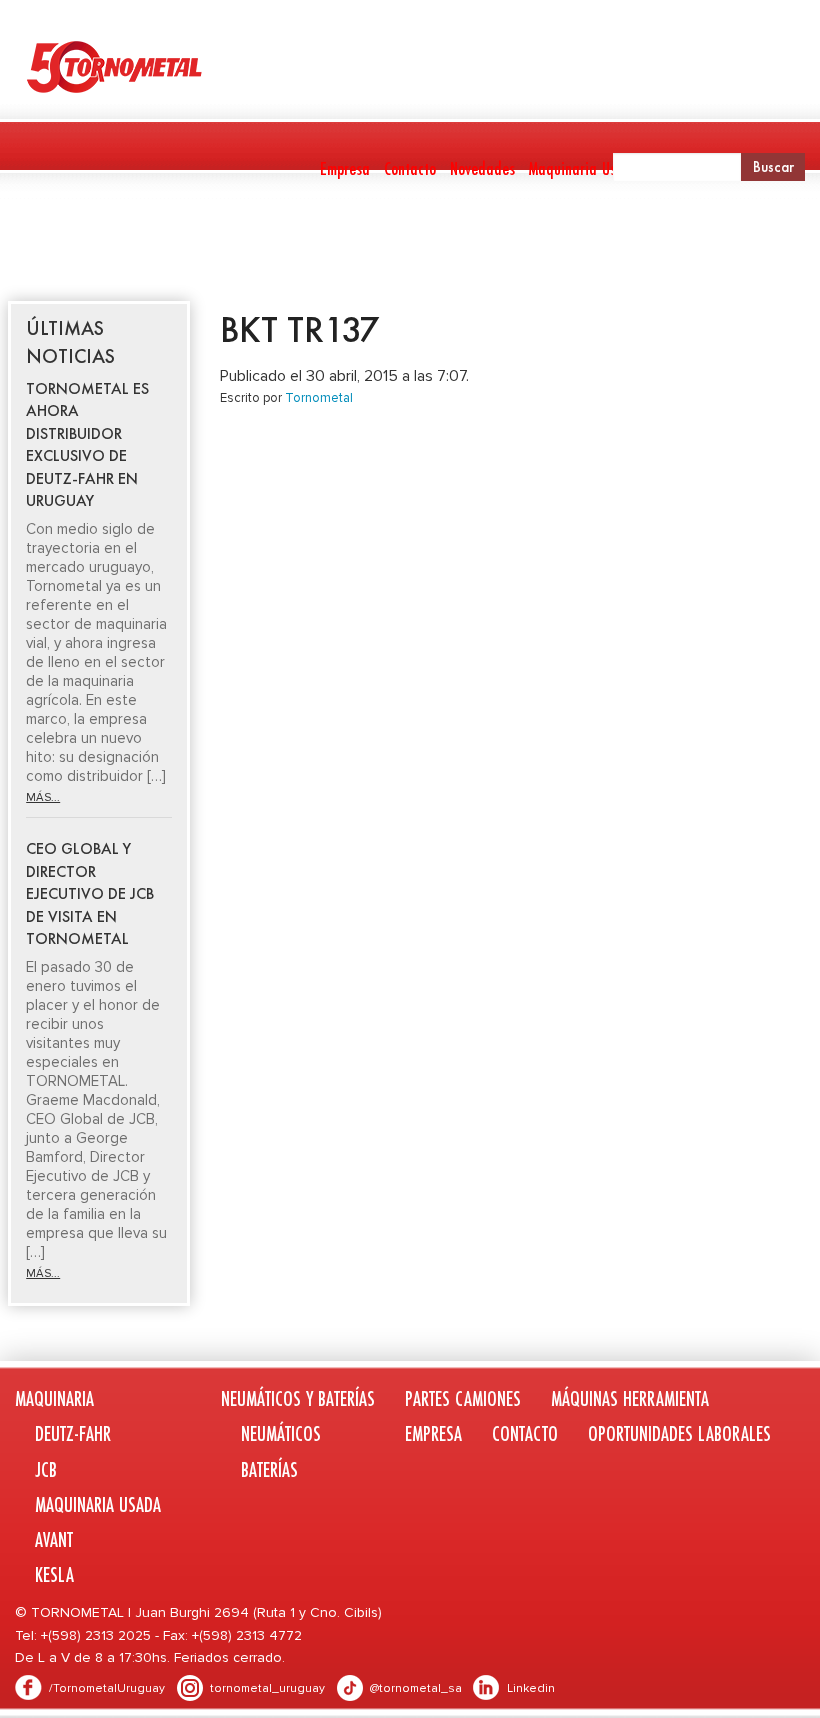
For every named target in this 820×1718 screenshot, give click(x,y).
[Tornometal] (410, 66)
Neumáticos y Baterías (238, 246)
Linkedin (531, 1688)
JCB (46, 1469)
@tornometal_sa (416, 1688)
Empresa (345, 168)
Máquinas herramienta (563, 246)
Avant (54, 1539)
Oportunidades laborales (679, 1433)
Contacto (410, 168)
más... (43, 797)
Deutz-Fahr (73, 1433)
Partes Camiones (413, 246)
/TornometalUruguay (107, 1688)
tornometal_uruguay (267, 1688)
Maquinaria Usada (584, 168)
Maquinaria (47, 246)
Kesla (54, 1574)
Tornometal (319, 398)
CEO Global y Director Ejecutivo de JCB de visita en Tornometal (90, 893)
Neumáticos (281, 1433)
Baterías (269, 1469)
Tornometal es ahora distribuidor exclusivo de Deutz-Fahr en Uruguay (87, 444)
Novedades (482, 168)
